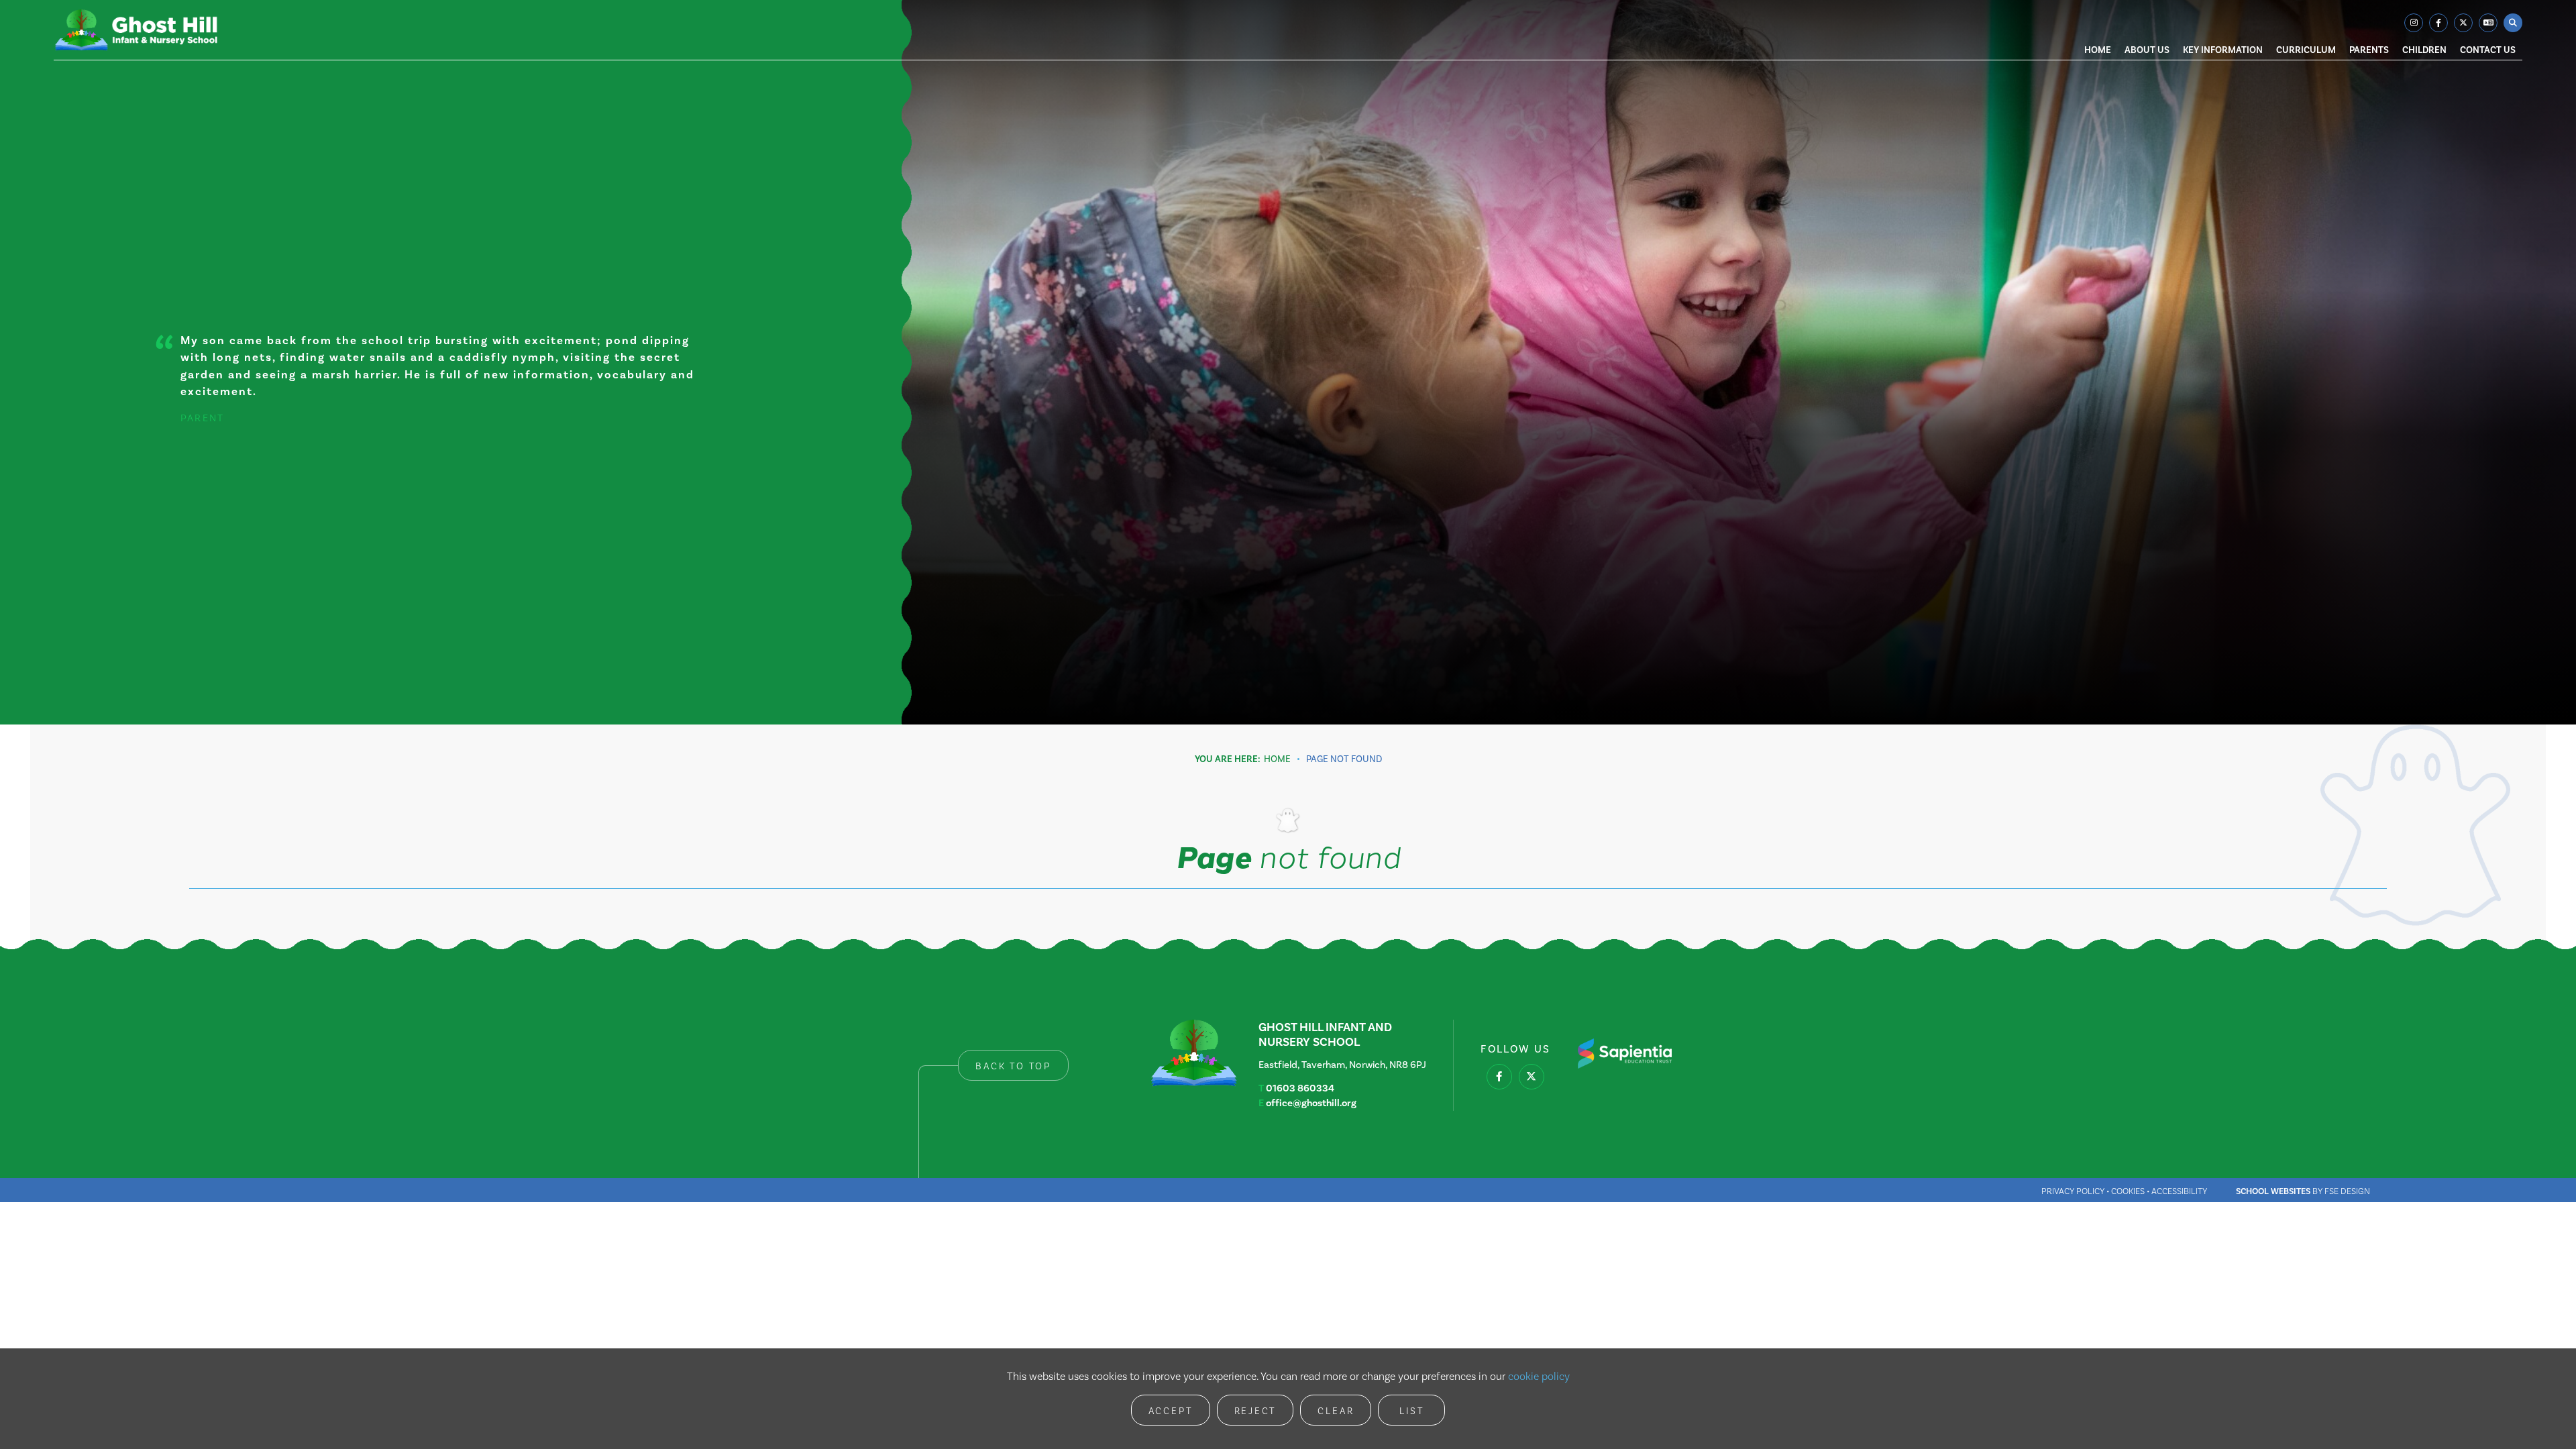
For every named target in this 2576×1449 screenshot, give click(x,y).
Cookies (2128, 1191)
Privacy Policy (2073, 1191)
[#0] (1499, 1077)
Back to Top (1013, 1066)
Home (1277, 759)
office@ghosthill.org (1311, 1103)
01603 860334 (1300, 1088)
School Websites (2273, 1191)
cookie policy (1539, 1376)
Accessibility (2179, 1191)
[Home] (136, 30)
